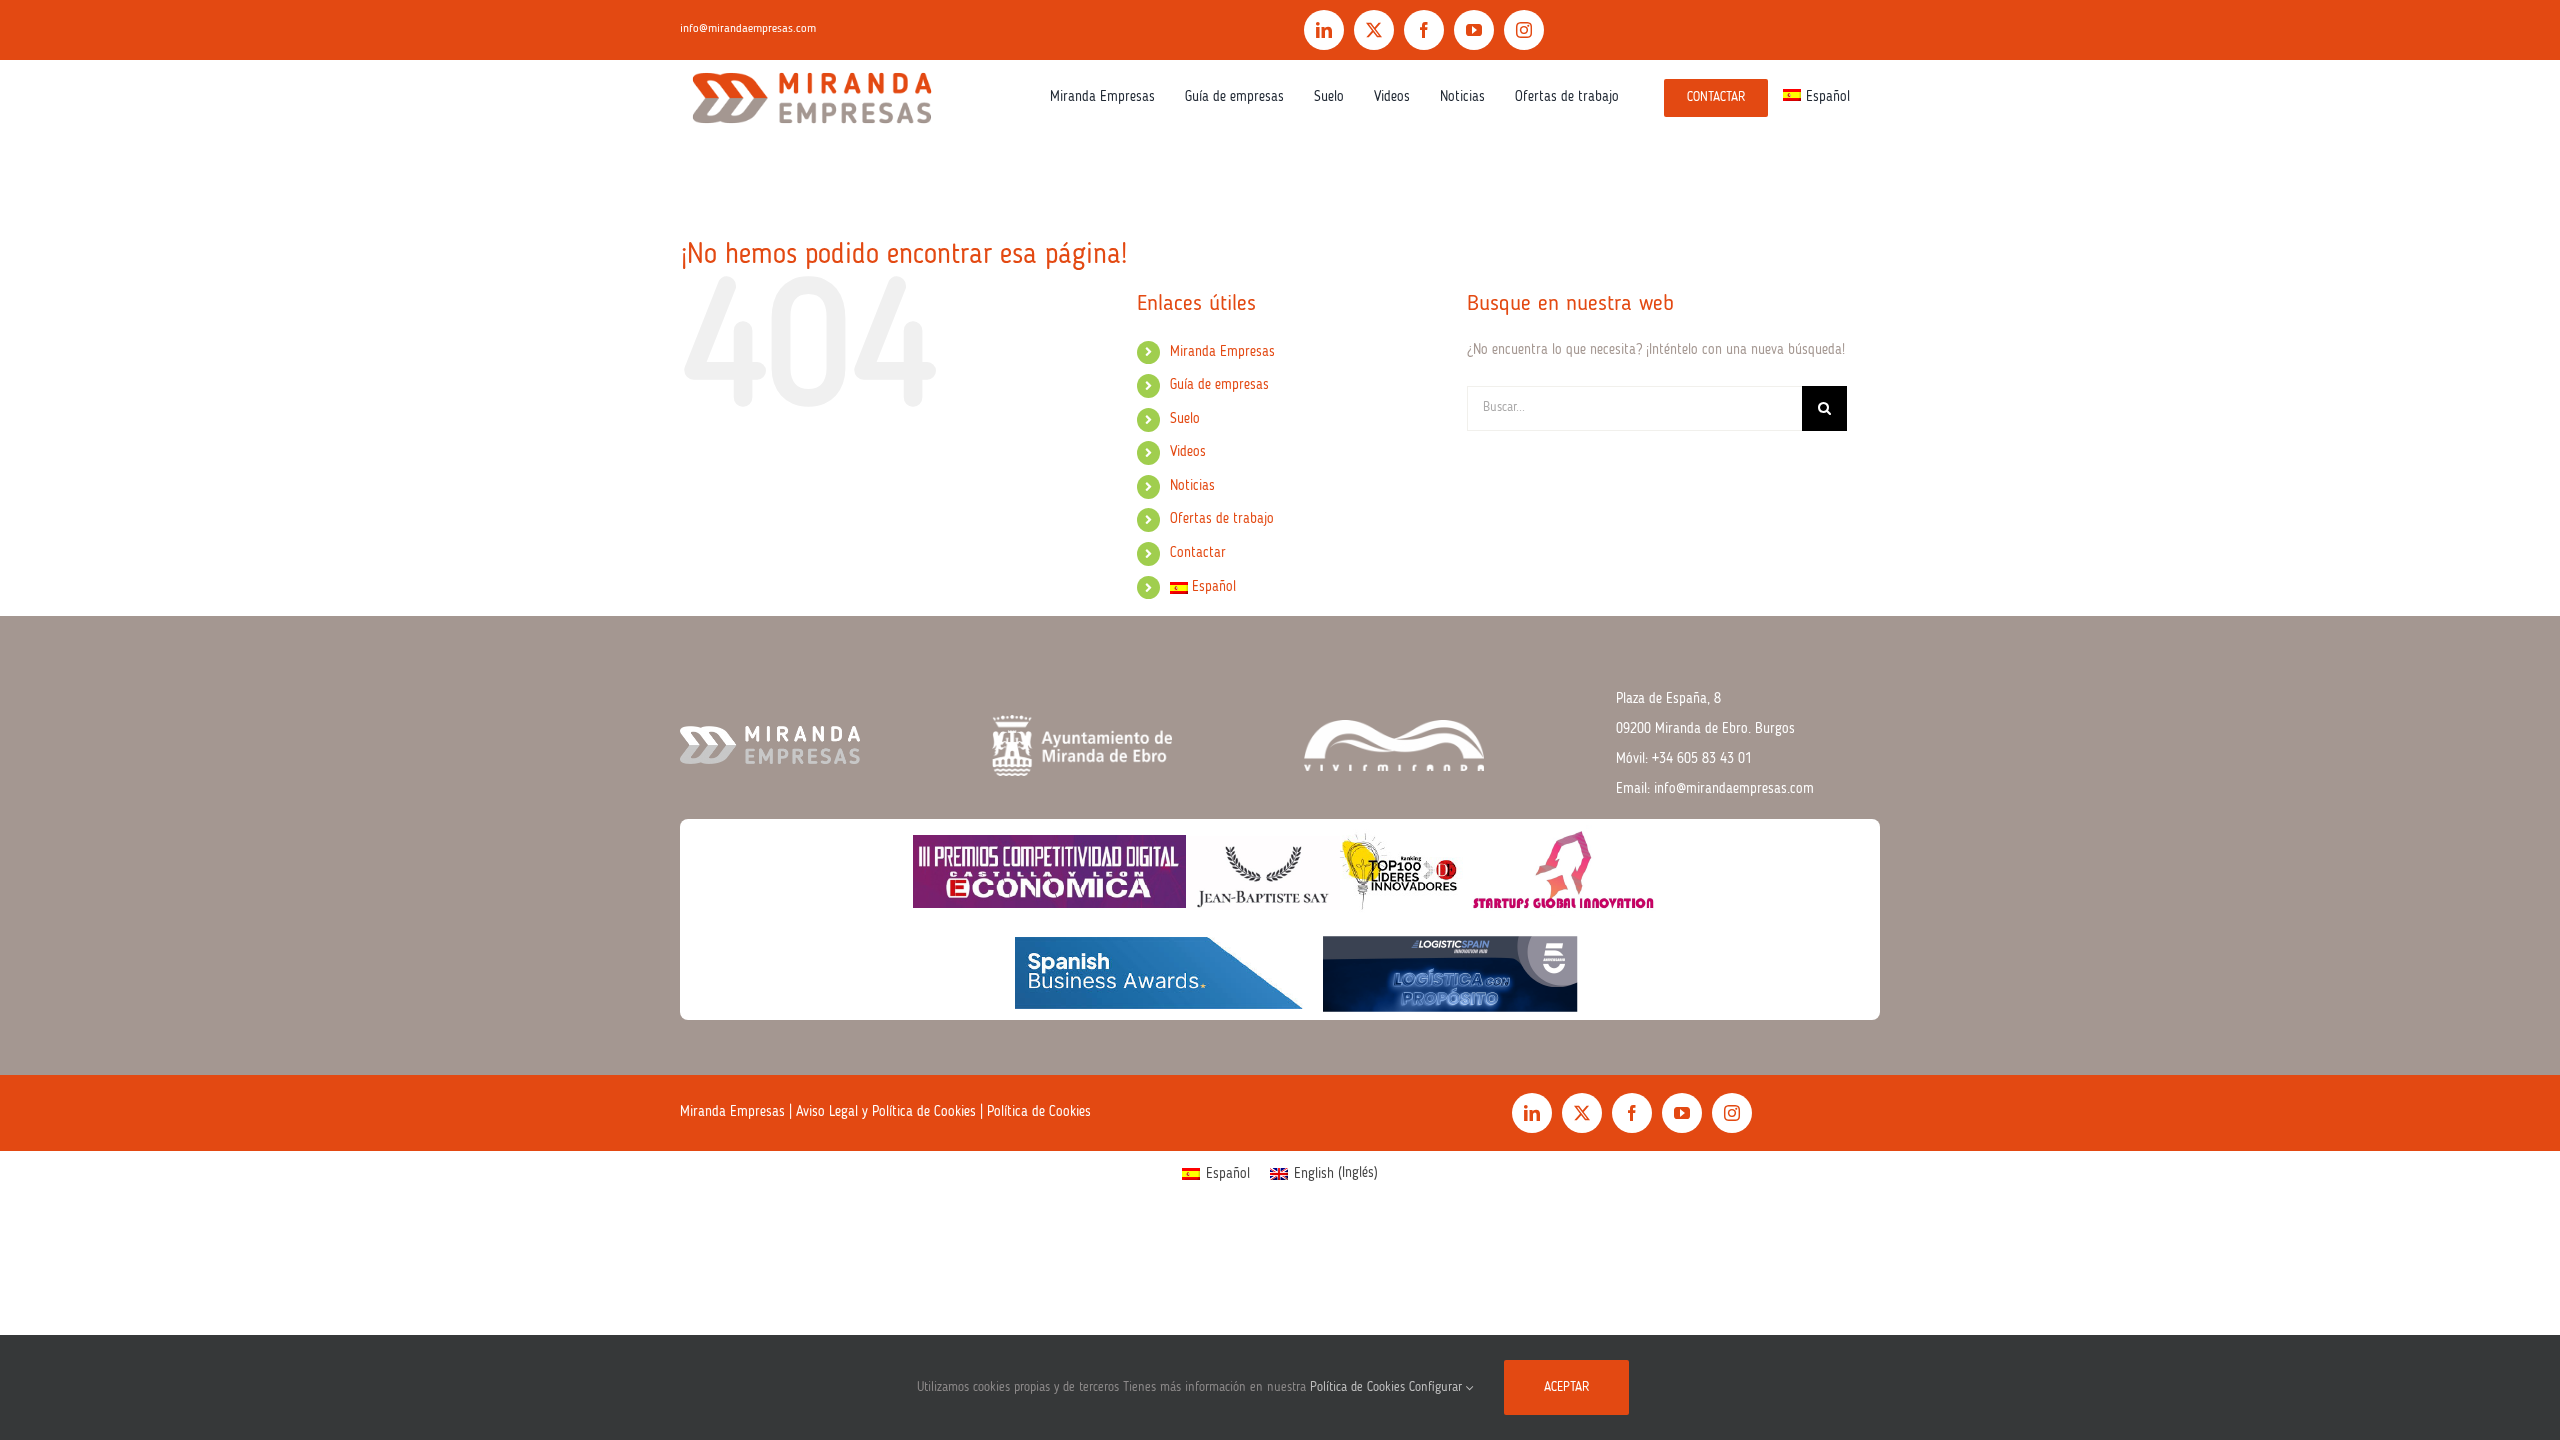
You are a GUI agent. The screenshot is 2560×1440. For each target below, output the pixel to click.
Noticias (1192, 486)
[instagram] (1524, 30)
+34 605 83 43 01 (1702, 759)
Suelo (1185, 419)
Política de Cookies (1039, 1112)
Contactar (1198, 553)
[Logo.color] (812, 67)
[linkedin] (1324, 30)
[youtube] (1474, 30)
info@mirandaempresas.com (748, 29)
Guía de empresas (1219, 385)
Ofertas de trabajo (1222, 519)
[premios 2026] (1279, 826)
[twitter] (1374, 30)
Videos (1188, 452)
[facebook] (1424, 30)
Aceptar (1566, 1387)
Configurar (1437, 1387)
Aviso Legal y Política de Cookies (886, 1112)
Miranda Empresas (1222, 352)
